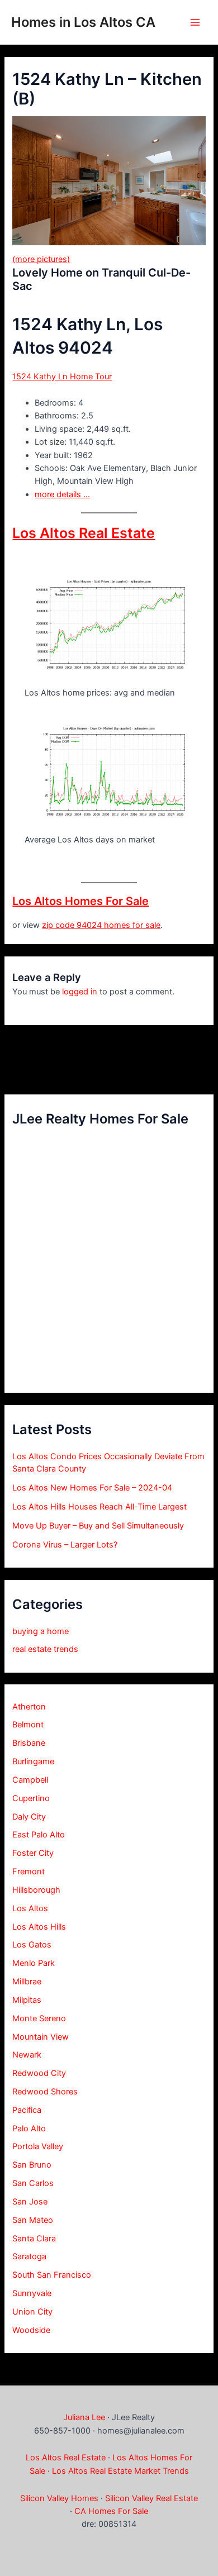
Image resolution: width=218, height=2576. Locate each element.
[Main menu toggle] (195, 22)
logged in (80, 992)
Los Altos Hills (39, 1927)
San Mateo (33, 2220)
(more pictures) (41, 259)
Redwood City (39, 2073)
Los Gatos (32, 1945)
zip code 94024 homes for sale (101, 925)
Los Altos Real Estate (84, 533)
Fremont (29, 1872)
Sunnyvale (32, 2293)
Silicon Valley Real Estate (151, 2498)
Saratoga (29, 2256)
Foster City (33, 1853)
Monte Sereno (39, 2018)
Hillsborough (36, 1890)
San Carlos (33, 2183)
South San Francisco (52, 2275)
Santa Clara (34, 2239)
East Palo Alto (39, 1835)
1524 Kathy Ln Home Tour (62, 377)
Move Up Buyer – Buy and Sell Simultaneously (98, 1526)
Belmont (28, 1725)
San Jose (30, 2202)
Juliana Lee (84, 2417)
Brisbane (29, 1743)
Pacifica (27, 2110)
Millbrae (27, 1982)
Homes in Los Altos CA (83, 22)
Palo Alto (29, 2129)
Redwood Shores (45, 2092)
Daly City (29, 1817)
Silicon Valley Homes (59, 2498)
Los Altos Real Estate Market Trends (120, 2471)
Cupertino (31, 1798)
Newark (27, 2055)
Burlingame (33, 1761)
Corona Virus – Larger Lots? (65, 1545)
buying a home (41, 1631)
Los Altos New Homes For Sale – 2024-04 (92, 1488)
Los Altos (30, 1908)
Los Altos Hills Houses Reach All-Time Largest (99, 1507)
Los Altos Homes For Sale (80, 901)
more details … (62, 494)
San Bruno (32, 2165)
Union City (32, 2312)
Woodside (31, 2330)
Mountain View (41, 2037)
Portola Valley (38, 2146)
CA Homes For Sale (111, 2511)
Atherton (29, 1707)
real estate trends (45, 1649)
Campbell (30, 1780)
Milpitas (27, 2000)
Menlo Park (34, 1963)
